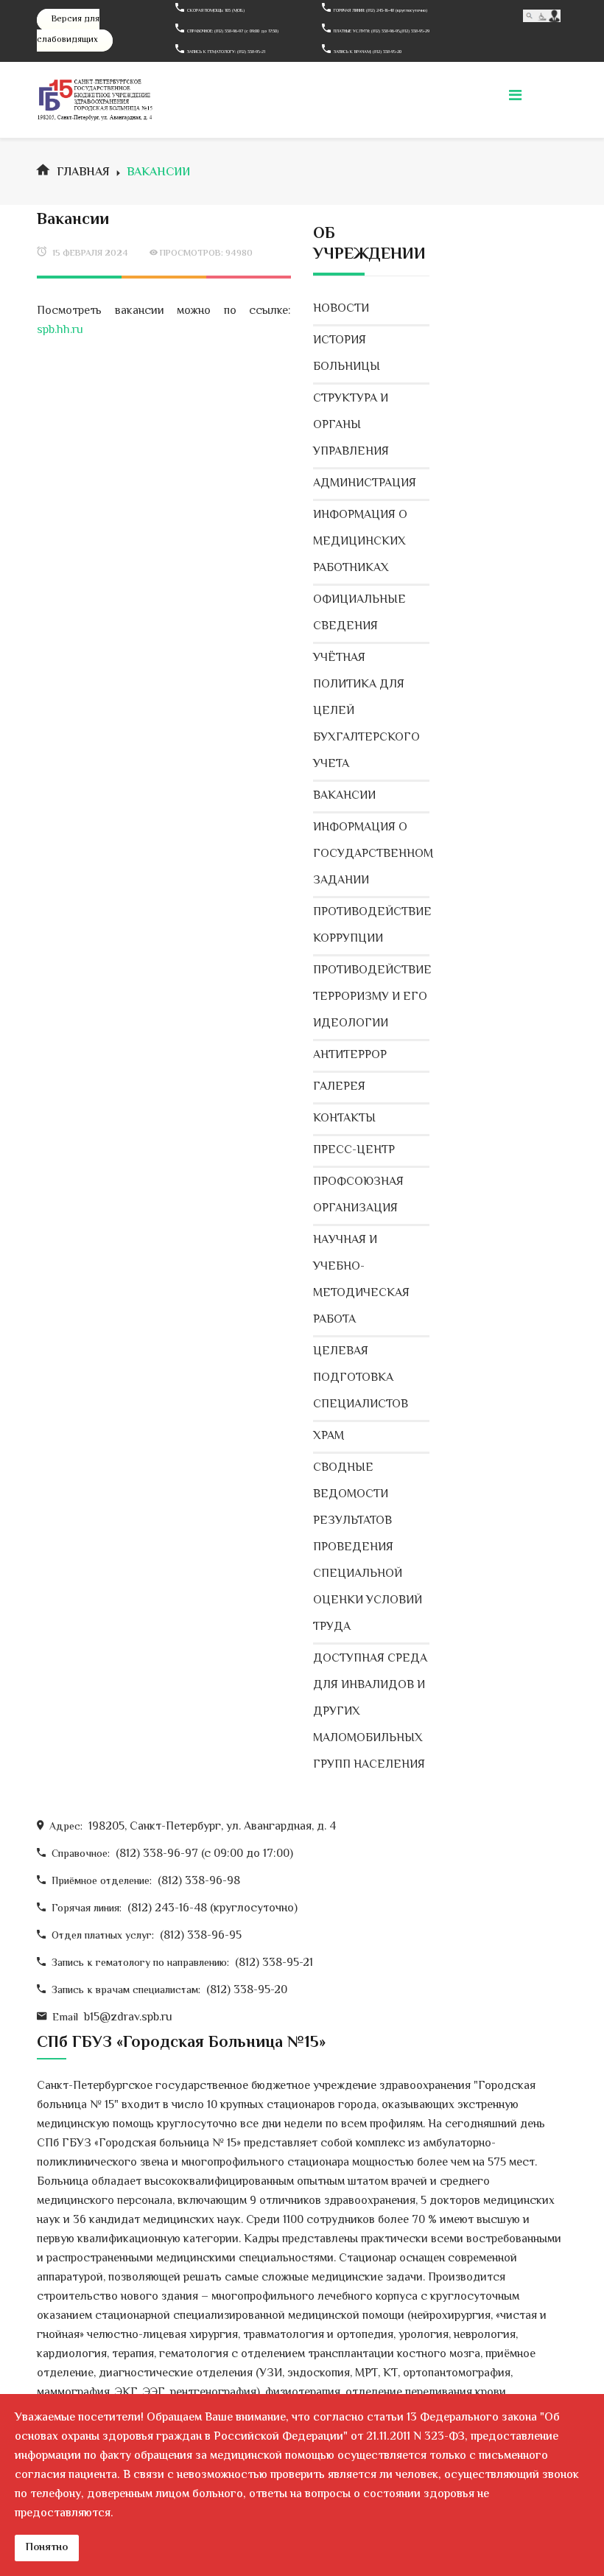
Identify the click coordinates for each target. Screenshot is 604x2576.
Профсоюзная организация (358, 1196)
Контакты (344, 1119)
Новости (341, 309)
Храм (329, 1436)
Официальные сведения (359, 613)
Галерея (339, 1087)
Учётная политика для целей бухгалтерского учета (366, 711)
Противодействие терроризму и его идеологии (371, 997)
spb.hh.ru (60, 330)
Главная (83, 173)
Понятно (47, 2548)
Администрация (365, 484)
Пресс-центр (354, 1151)
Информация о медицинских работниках (360, 542)
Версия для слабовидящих (68, 30)
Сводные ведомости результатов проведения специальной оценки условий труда (368, 1548)
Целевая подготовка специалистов (361, 1378)
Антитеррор (350, 1056)
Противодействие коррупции (371, 926)
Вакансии (344, 796)
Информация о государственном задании (371, 854)
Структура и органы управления (351, 426)
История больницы (347, 354)
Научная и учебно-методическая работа (361, 1280)
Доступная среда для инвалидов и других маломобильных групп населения (370, 1712)
